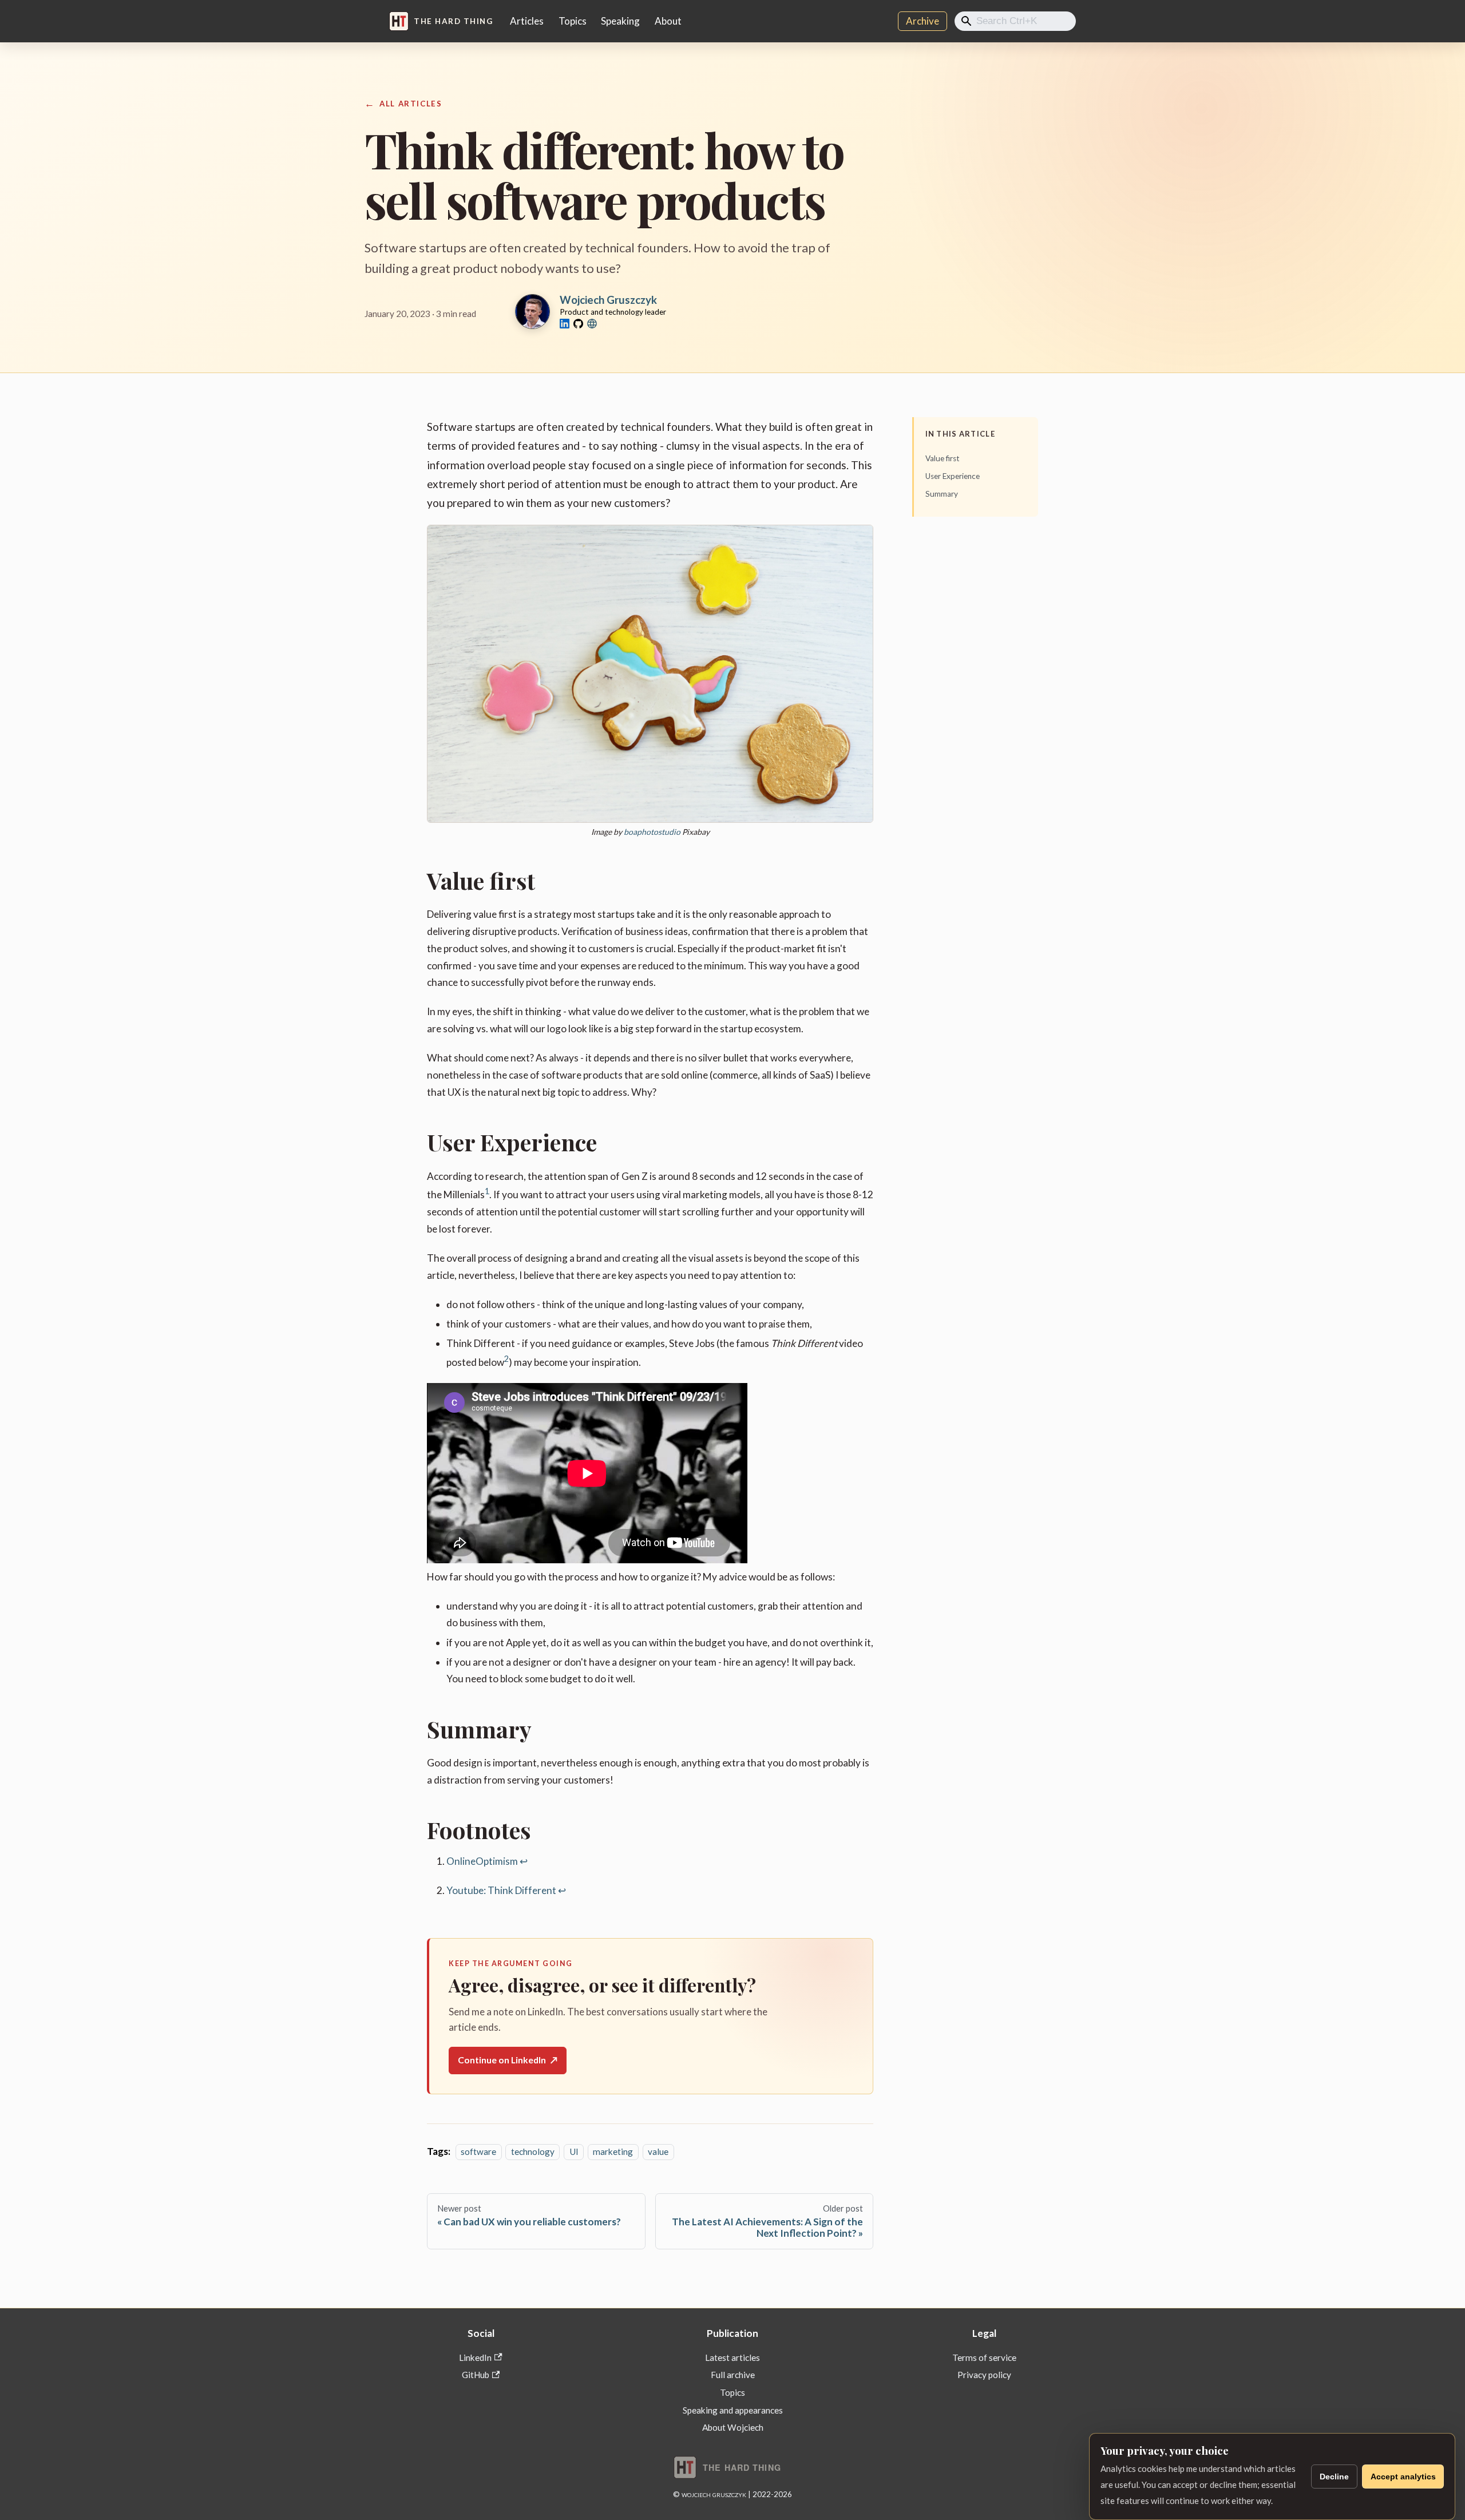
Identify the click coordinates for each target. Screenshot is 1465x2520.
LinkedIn (475, 2357)
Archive (922, 21)
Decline (1334, 2477)
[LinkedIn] (565, 324)
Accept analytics (1403, 2477)
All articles (411, 104)
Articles (527, 21)
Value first (943, 458)
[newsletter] (592, 324)
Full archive (733, 2375)
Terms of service (984, 2357)
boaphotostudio (652, 832)
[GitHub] (578, 324)
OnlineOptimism (482, 1861)
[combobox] (1015, 21)
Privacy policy (984, 2375)
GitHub (476, 2375)
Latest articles (732, 2357)
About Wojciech (733, 2427)
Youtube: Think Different (501, 1890)
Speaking (620, 21)
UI (574, 2151)
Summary (942, 494)
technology (533, 2151)
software (478, 2151)
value (658, 2151)
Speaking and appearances (733, 2410)
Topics (573, 21)
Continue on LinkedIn (508, 2060)
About (668, 21)
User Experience (953, 476)
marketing (613, 2151)
